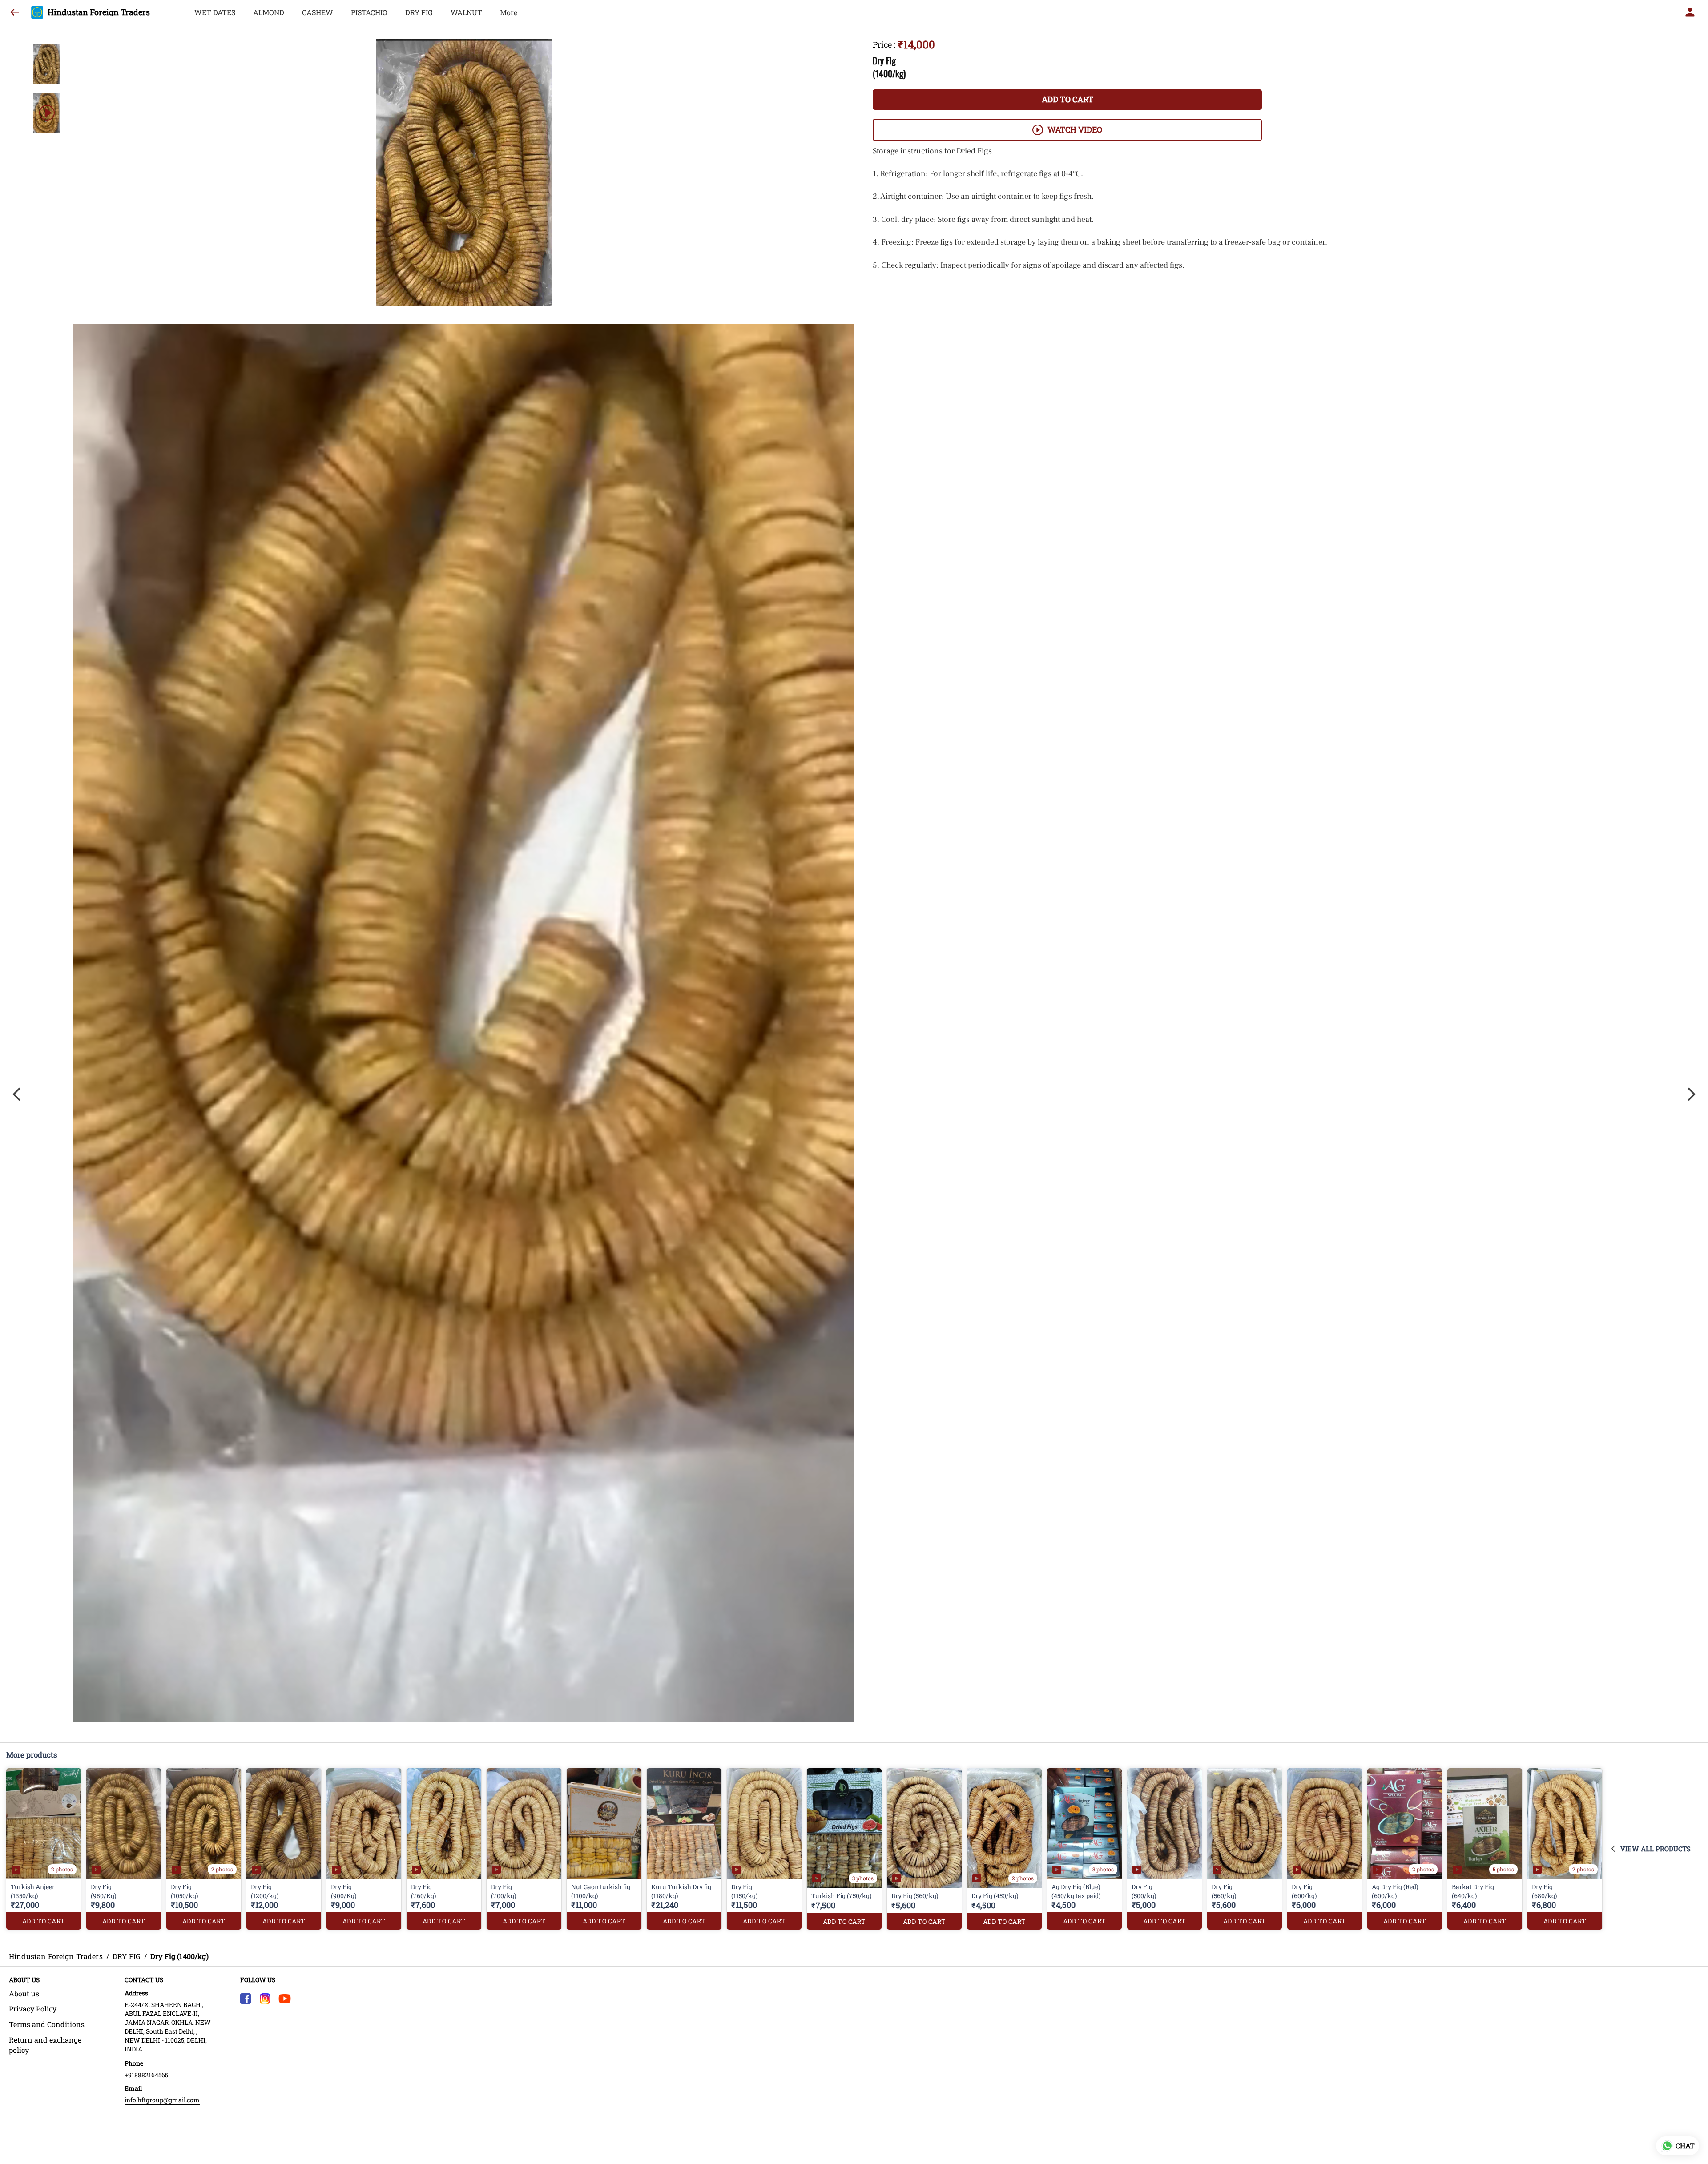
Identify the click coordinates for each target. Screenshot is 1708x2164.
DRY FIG (419, 12)
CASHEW (318, 12)
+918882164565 (146, 2075)
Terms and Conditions (47, 2024)
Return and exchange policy (45, 2045)
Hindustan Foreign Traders (99, 12)
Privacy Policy (33, 2009)
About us (24, 1993)
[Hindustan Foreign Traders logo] (37, 12)
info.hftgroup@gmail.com (162, 2100)
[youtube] (285, 1999)
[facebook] (246, 1999)
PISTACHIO (369, 12)
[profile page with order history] (1690, 12)
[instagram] (265, 1999)
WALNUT (466, 12)
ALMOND (269, 12)
